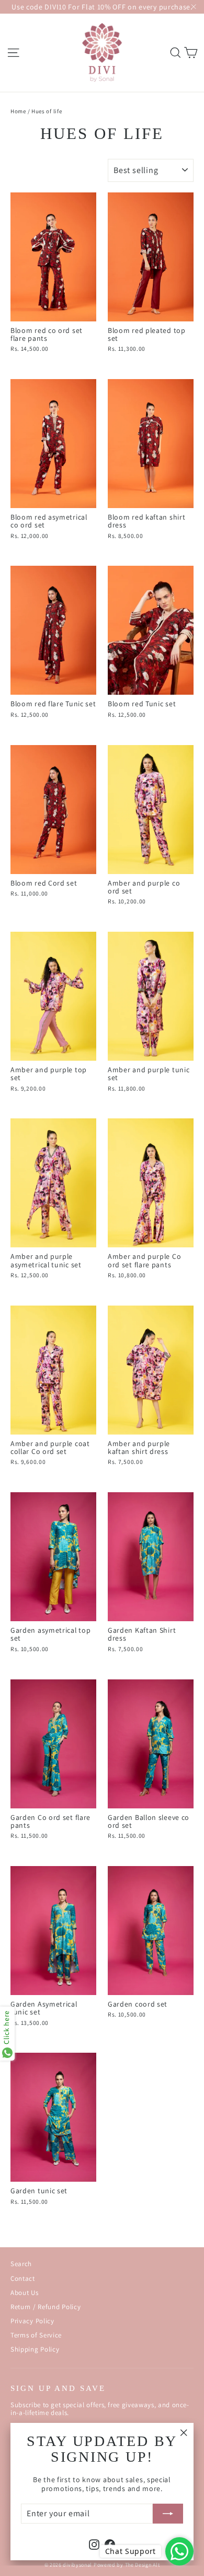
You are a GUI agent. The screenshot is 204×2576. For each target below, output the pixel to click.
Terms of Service (36, 2335)
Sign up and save (58, 2388)
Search (21, 2264)
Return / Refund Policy (46, 2307)
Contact (23, 2278)
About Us (25, 2293)
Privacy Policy (32, 2321)
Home (18, 111)
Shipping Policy (35, 2349)
